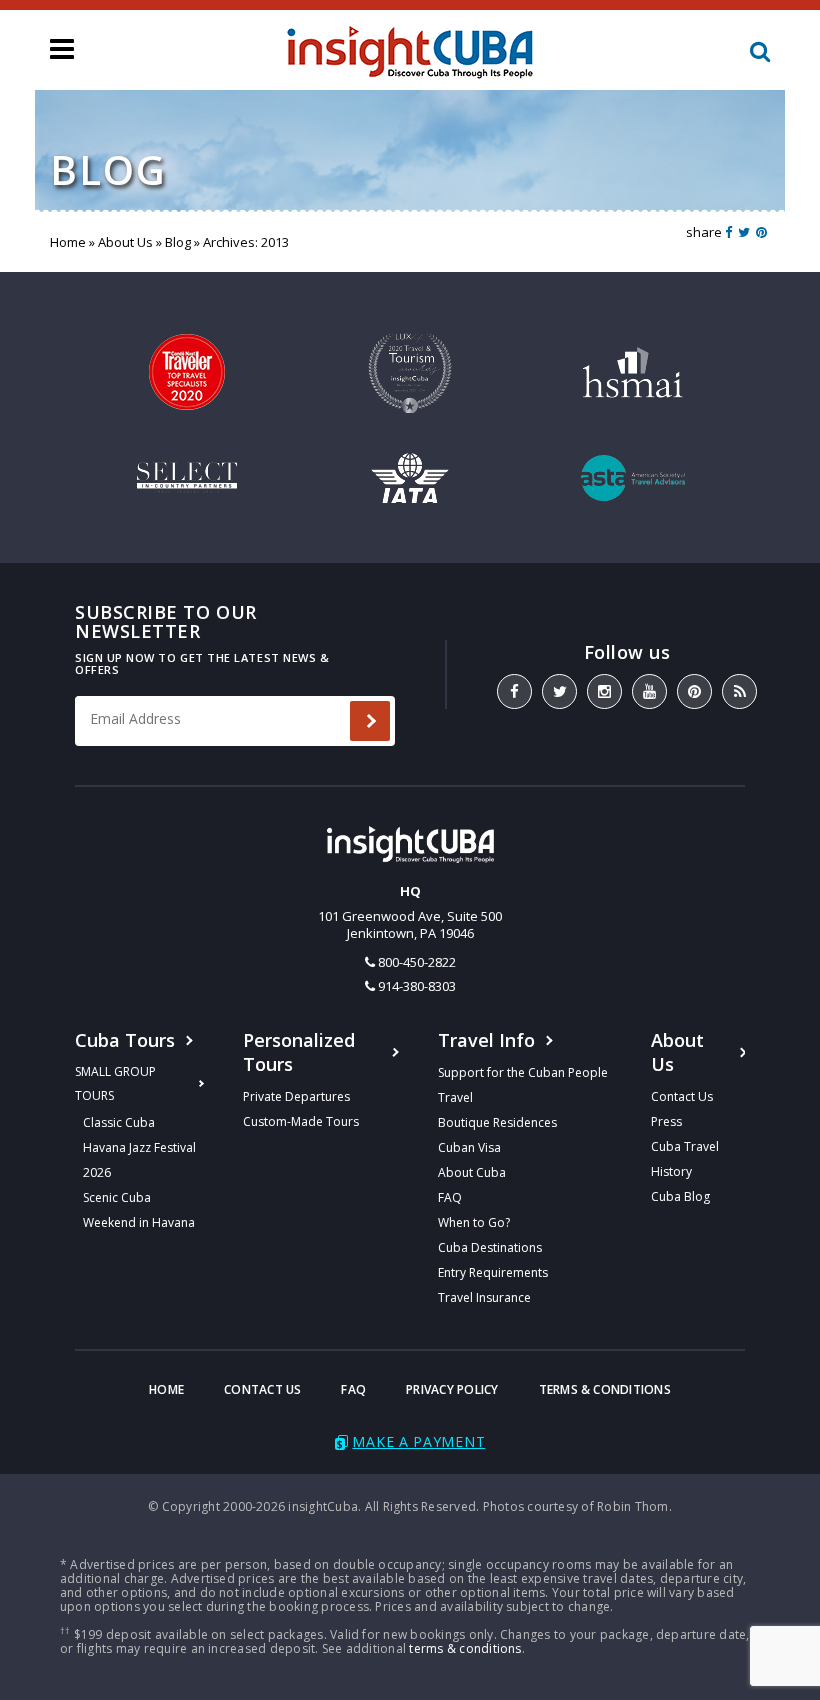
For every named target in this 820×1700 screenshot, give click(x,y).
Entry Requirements (493, 1272)
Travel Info (486, 1040)
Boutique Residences (497, 1122)
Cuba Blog (680, 1196)
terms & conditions (465, 1648)
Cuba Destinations (490, 1247)
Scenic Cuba (117, 1197)
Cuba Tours (125, 1040)
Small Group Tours (115, 1083)
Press (666, 1121)
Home (68, 242)
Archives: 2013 (246, 242)
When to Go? (474, 1222)
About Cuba (472, 1172)
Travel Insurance (484, 1297)
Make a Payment (418, 1441)
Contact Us (682, 1096)
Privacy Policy (452, 1389)
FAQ (450, 1197)
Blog (178, 242)
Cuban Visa (469, 1147)
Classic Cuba (119, 1122)
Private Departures (296, 1096)
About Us (125, 242)
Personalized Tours (299, 1052)
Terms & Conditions (605, 1389)
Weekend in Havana (139, 1222)
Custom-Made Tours (301, 1121)
